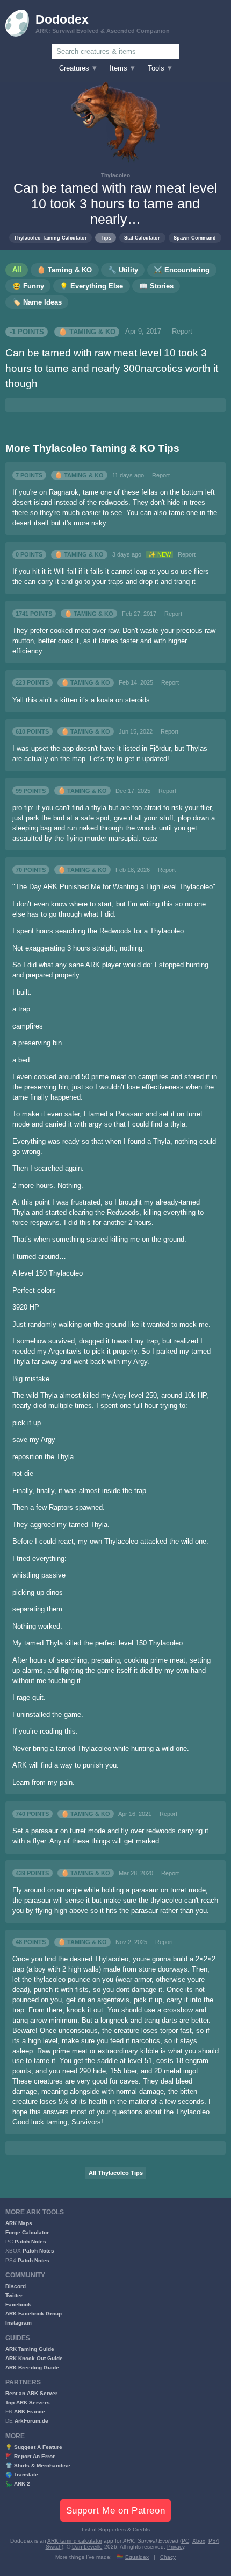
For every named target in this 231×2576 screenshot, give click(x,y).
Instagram (19, 2323)
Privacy (176, 2547)
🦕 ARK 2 (18, 2484)
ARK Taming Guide (30, 2349)
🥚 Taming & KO (87, 332)
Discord (16, 2286)
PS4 (214, 2541)
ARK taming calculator (75, 2541)
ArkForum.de (31, 2421)
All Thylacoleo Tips (116, 2173)
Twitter (14, 2295)
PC (185, 2541)
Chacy (168, 2557)
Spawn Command (195, 238)
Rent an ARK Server (31, 2393)
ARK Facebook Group (34, 2314)
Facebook (18, 2304)
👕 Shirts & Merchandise (38, 2465)
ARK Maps (19, 2223)
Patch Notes (30, 2241)
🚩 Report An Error (30, 2456)
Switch (54, 2547)
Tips (106, 238)
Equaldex (137, 2557)
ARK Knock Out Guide (34, 2358)
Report (182, 332)
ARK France (30, 2412)
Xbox (199, 2541)
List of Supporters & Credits (116, 2529)
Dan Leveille (87, 2547)
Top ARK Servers (28, 2402)
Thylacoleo (115, 175)
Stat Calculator (142, 238)
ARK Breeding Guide (32, 2367)
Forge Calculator (27, 2232)
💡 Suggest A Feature (34, 2447)
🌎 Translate (22, 2475)
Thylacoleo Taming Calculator (50, 238)
